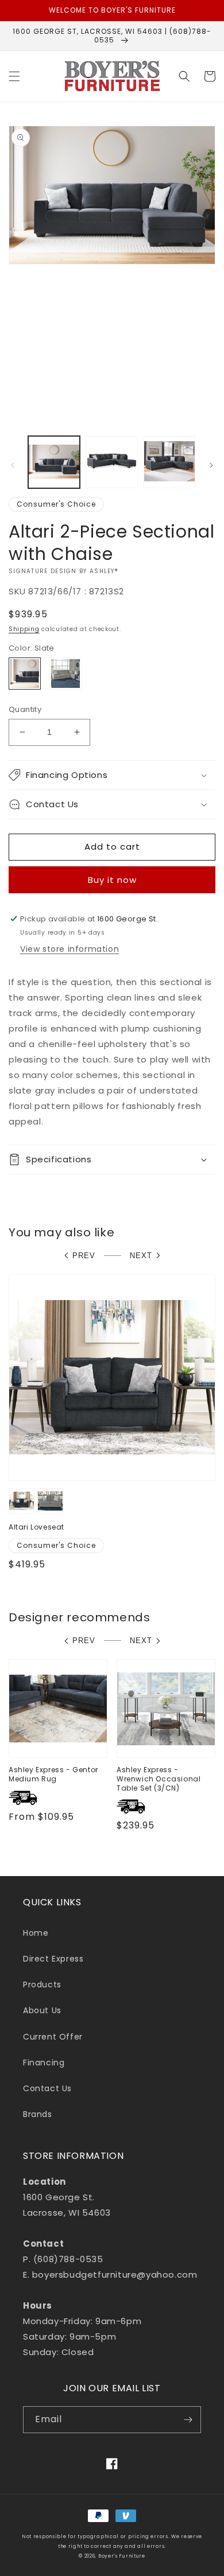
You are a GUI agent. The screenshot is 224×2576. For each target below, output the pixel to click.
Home (36, 1933)
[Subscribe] (188, 2420)
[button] (14, 76)
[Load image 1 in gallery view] (54, 462)
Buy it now (112, 880)
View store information (69, 949)
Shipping (24, 629)
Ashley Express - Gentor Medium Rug (53, 1774)
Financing (44, 2063)
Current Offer (53, 2037)
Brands (38, 2114)
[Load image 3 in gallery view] (169, 462)
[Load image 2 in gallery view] (111, 462)
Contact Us (47, 2088)
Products (42, 1984)
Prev (84, 1256)
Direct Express (53, 1959)
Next (141, 1256)
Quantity (25, 709)
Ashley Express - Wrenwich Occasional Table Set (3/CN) (159, 1779)
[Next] (211, 465)
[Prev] (13, 465)
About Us (42, 2010)
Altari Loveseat (36, 1527)
